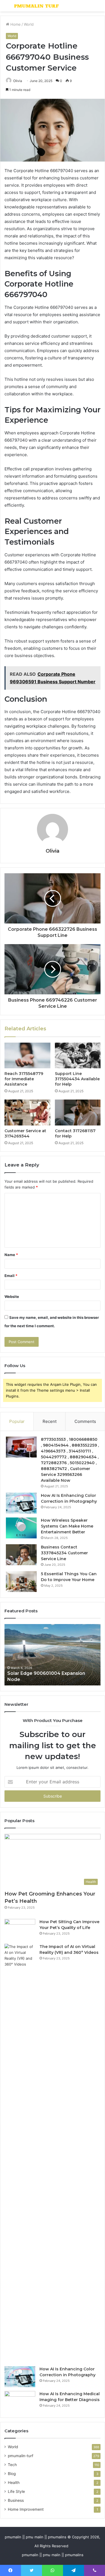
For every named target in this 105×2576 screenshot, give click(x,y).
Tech (12, 2465)
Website (12, 1297)
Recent (50, 1421)
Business (16, 2500)
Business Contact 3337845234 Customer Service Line (64, 1553)
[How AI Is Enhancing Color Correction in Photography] (21, 1503)
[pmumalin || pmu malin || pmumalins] (36, 6)
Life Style (16, 2491)
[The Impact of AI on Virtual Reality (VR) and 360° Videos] (20, 2153)
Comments (85, 1421)
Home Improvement (26, 2509)
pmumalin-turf (21, 2456)
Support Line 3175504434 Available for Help (77, 1079)
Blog (12, 2474)
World (29, 24)
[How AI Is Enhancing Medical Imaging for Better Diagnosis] (20, 2401)
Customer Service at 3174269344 (25, 1133)
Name (11, 1255)
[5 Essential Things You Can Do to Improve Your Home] (21, 1582)
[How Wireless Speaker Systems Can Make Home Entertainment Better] (21, 1528)
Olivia (53, 851)
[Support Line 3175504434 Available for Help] (78, 1055)
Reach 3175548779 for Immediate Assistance (24, 1079)
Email (11, 1276)
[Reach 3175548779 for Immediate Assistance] (27, 1055)
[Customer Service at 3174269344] (27, 1112)
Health (14, 2483)
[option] (53, 1655)
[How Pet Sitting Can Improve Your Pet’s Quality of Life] (20, 1929)
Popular (17, 1421)
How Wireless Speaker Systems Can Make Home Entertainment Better (67, 1526)
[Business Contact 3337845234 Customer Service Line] (21, 1555)
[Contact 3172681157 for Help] (78, 1112)
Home (15, 24)
